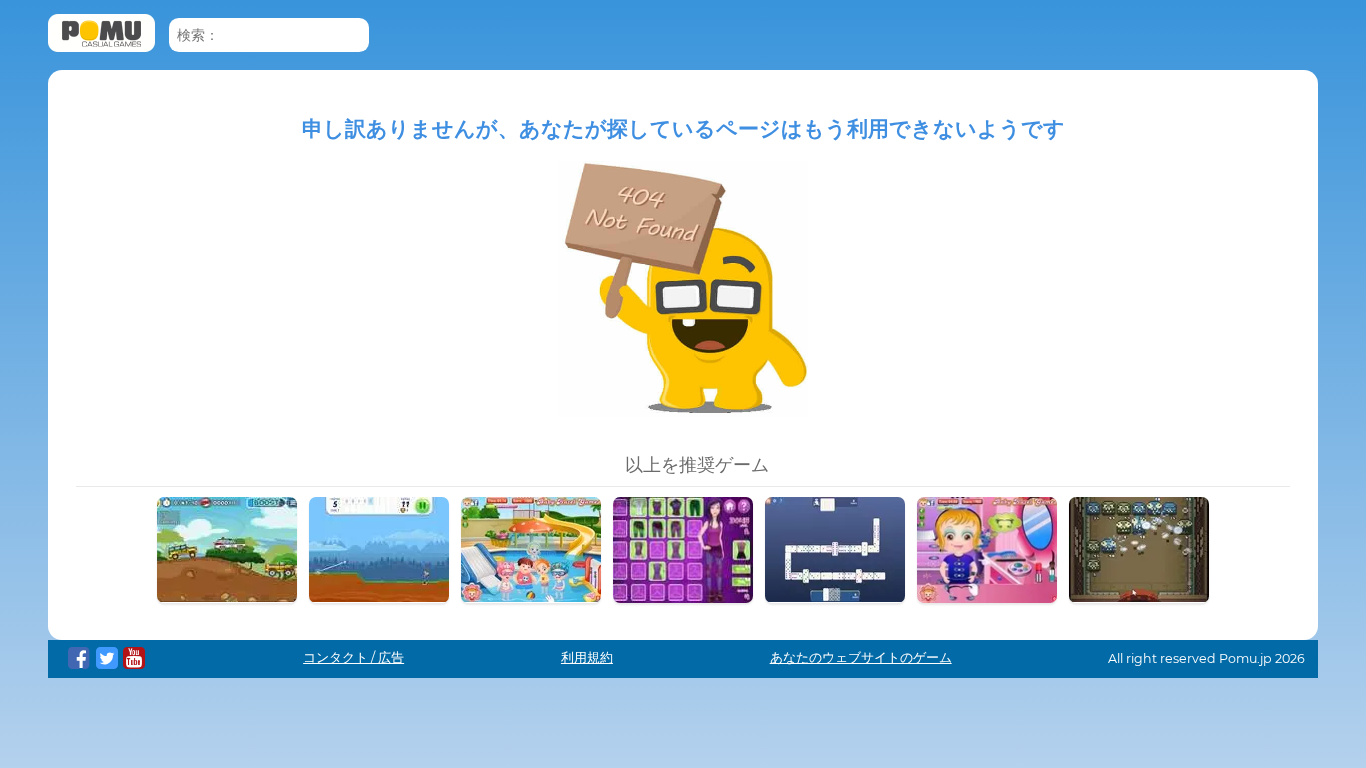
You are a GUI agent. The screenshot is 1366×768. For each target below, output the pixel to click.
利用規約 (587, 657)
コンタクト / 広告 (353, 657)
